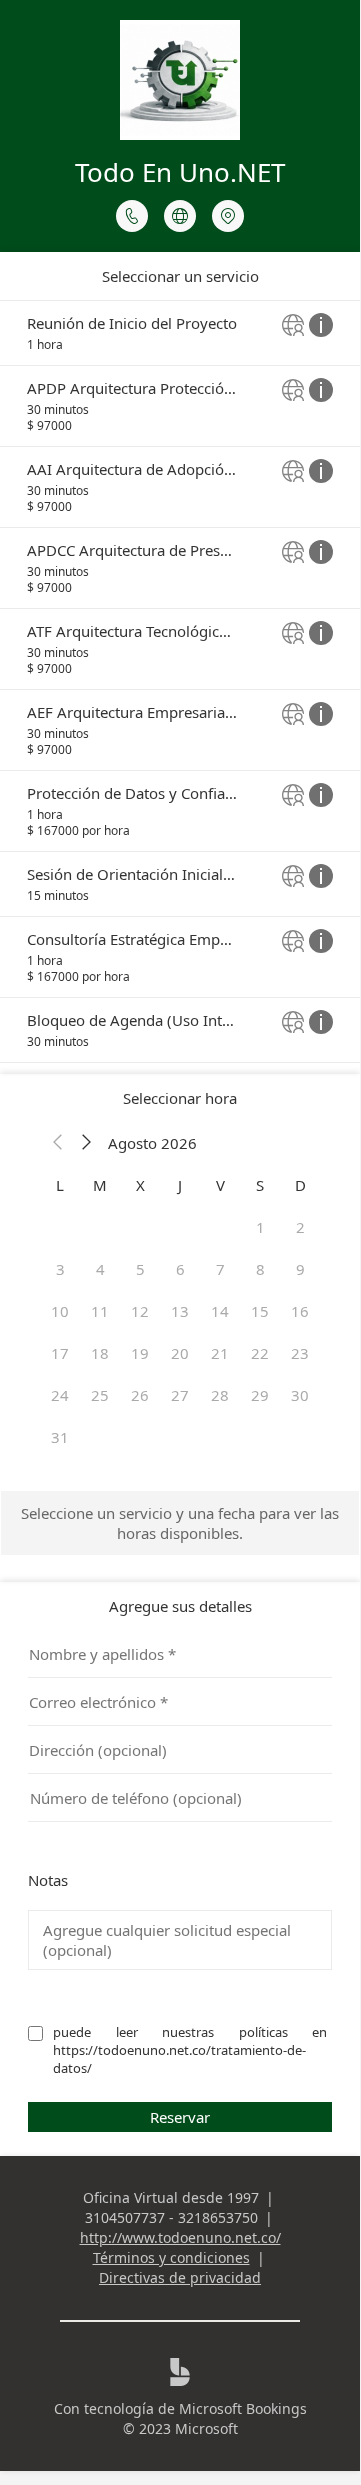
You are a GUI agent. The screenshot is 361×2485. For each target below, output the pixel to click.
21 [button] (220, 1353)
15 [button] (260, 1311)
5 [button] (140, 1269)
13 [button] (180, 1311)
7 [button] (220, 1269)
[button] (58, 1143)
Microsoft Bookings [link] (243, 2408)
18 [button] (100, 1353)
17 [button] (60, 1353)
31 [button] (60, 1437)
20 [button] (180, 1353)
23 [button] (300, 1353)
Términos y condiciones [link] (171, 2257)
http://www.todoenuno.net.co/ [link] (180, 2237)
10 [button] (60, 1311)
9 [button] (300, 1269)
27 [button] (180, 1395)
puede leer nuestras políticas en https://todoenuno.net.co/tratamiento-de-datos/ (191, 2050)
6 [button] (180, 1269)
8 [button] (260, 1269)
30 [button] (300, 1395)
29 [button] (260, 1395)
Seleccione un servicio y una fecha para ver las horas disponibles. (180, 1523)
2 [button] (300, 1227)
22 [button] (260, 1353)
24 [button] (60, 1395)
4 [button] (100, 1269)
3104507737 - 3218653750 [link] (171, 2217)
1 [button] (260, 1227)
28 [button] (220, 1395)
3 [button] (60, 1269)
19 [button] (140, 1353)
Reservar (180, 2117)
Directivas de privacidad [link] (180, 2277)
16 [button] (300, 1311)
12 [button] (140, 1311)
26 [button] (140, 1395)
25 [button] (100, 1395)
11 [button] (100, 1311)
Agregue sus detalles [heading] (180, 1606)
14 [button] (220, 1311)
